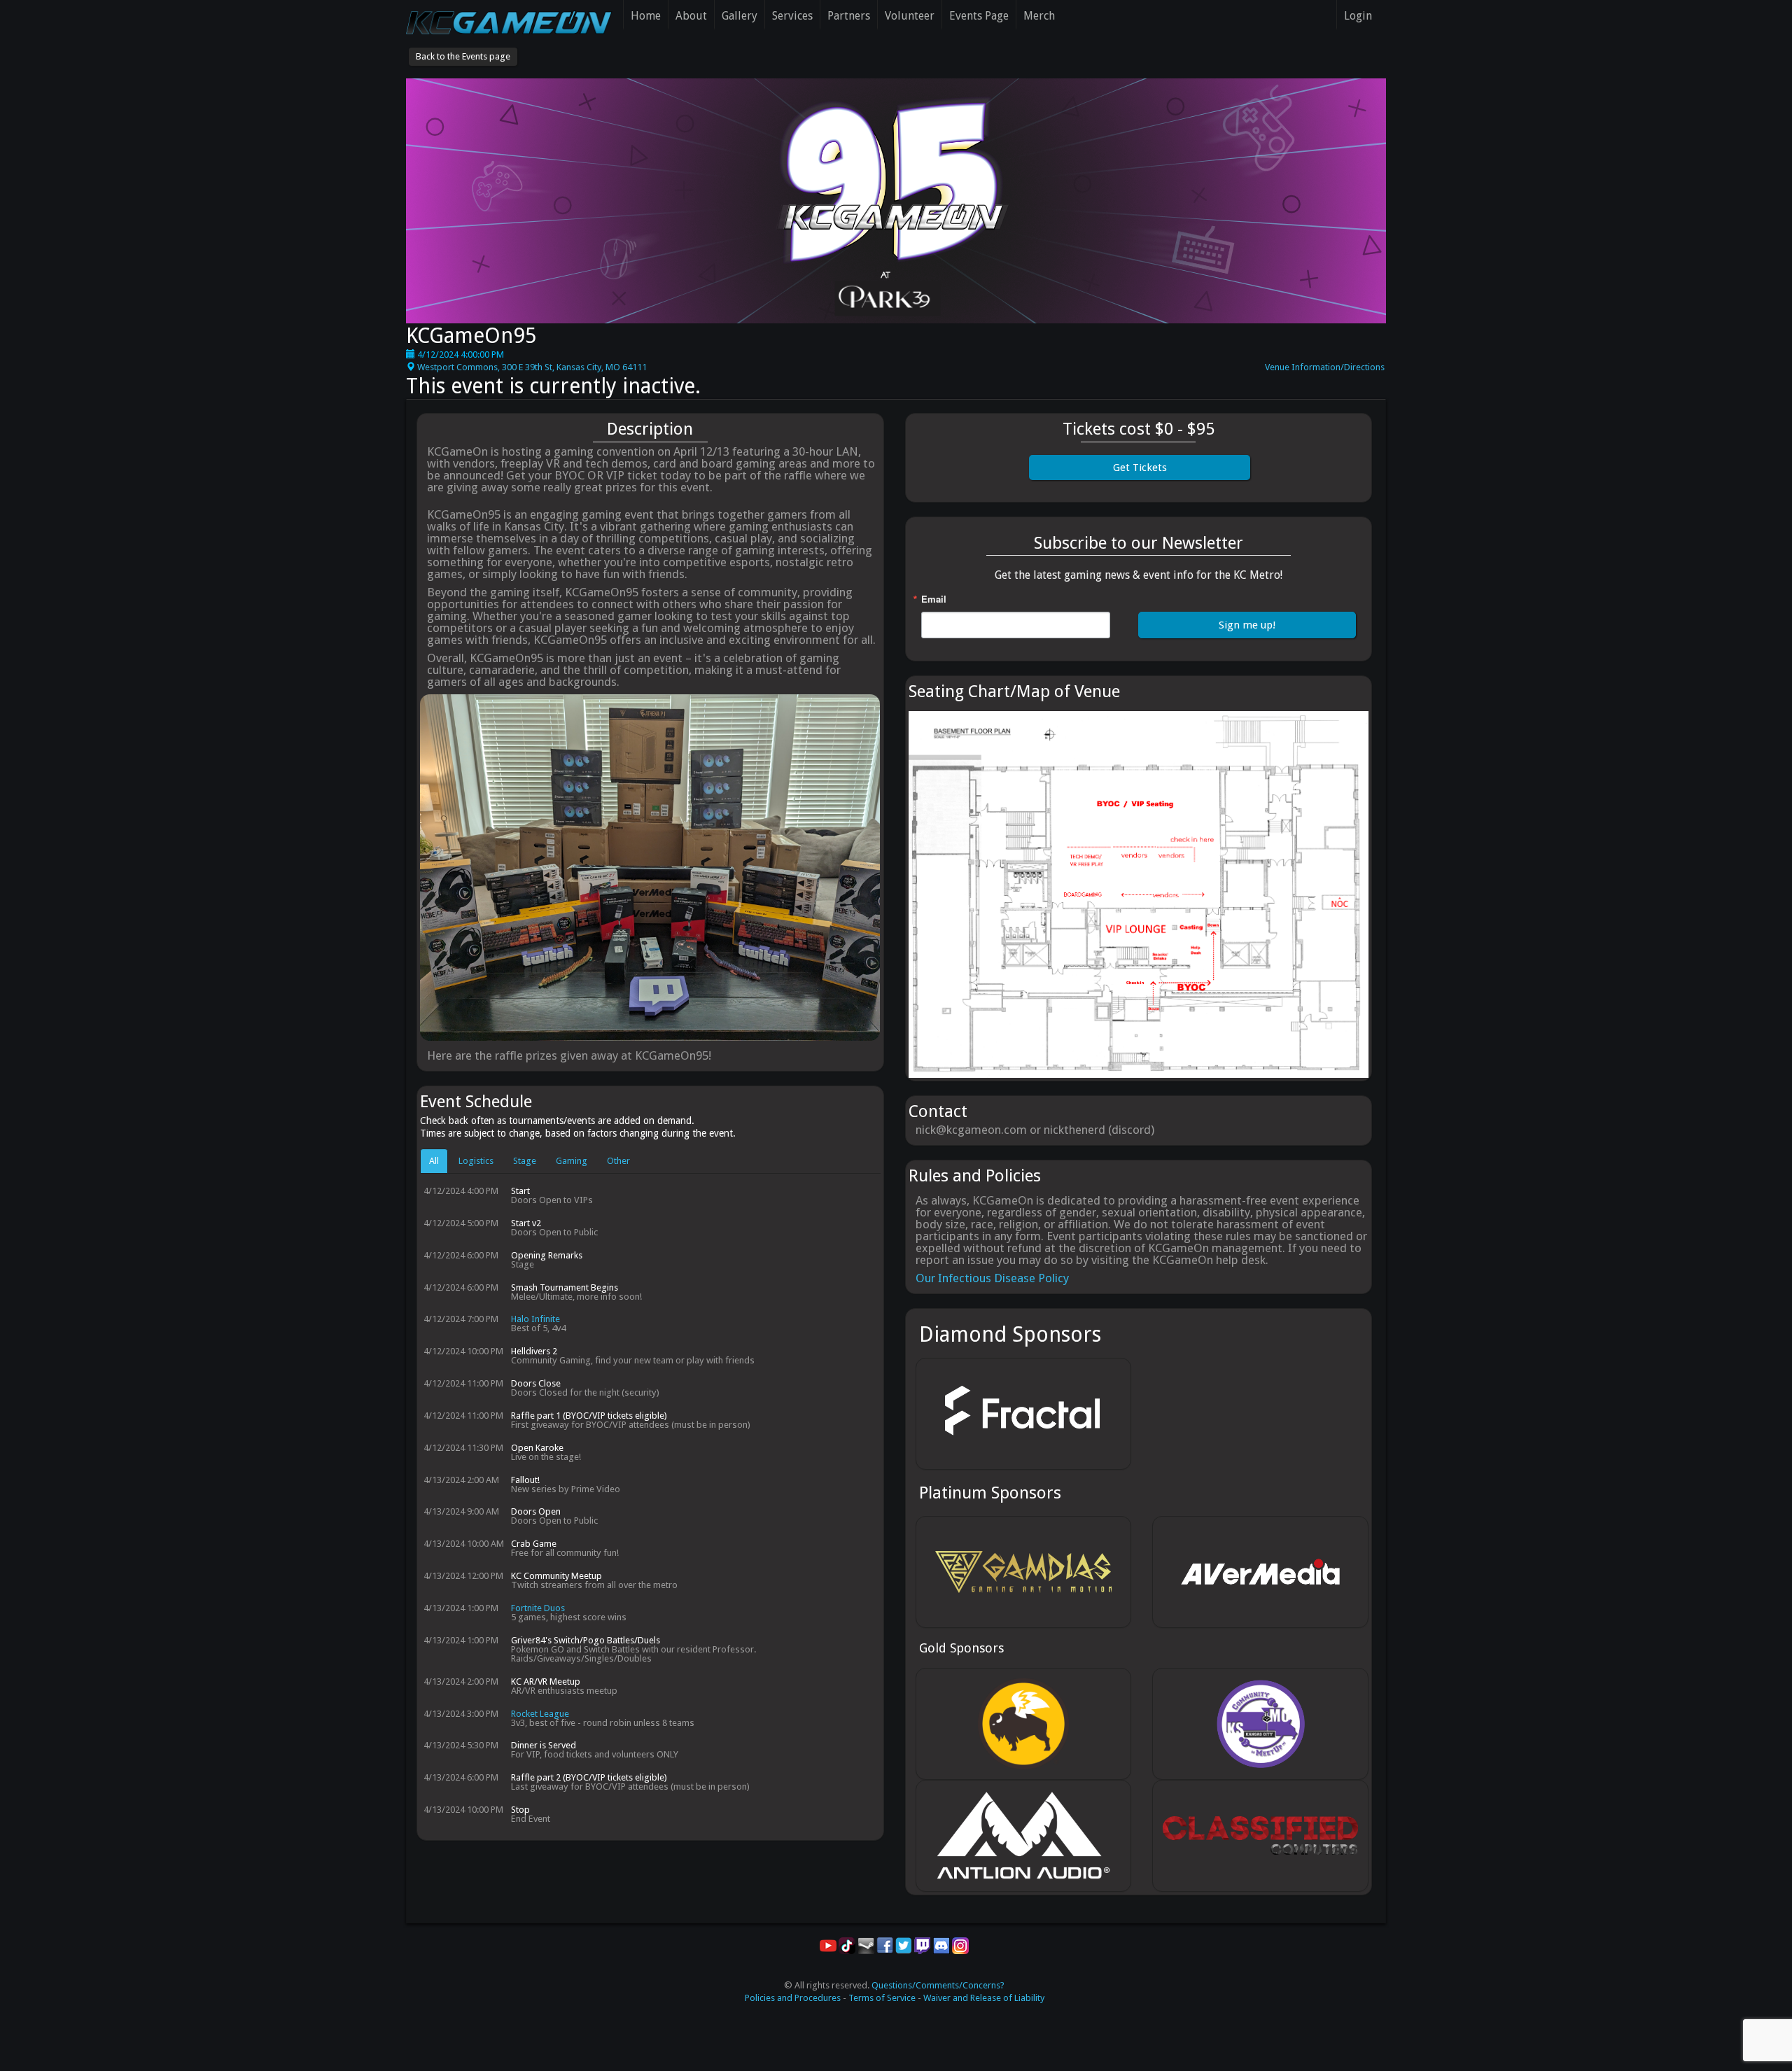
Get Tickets (1140, 468)
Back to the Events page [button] (463, 56)
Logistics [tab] (476, 1161)
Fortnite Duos (538, 1608)
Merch (1039, 16)
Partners (849, 16)
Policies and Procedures (793, 1998)
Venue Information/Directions (1325, 367)
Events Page (979, 16)
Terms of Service (882, 1998)
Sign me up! (1247, 625)
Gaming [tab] (572, 1161)
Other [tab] (618, 1161)
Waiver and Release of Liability (984, 1998)
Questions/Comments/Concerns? (938, 1985)
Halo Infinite (535, 1319)
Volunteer (910, 16)
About (691, 16)
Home (646, 16)
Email (934, 599)
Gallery (740, 16)
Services (792, 16)
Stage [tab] (525, 1161)
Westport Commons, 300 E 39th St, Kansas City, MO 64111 (531, 367)
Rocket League (540, 1714)
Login (1358, 16)
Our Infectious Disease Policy (992, 1278)
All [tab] (434, 1161)
